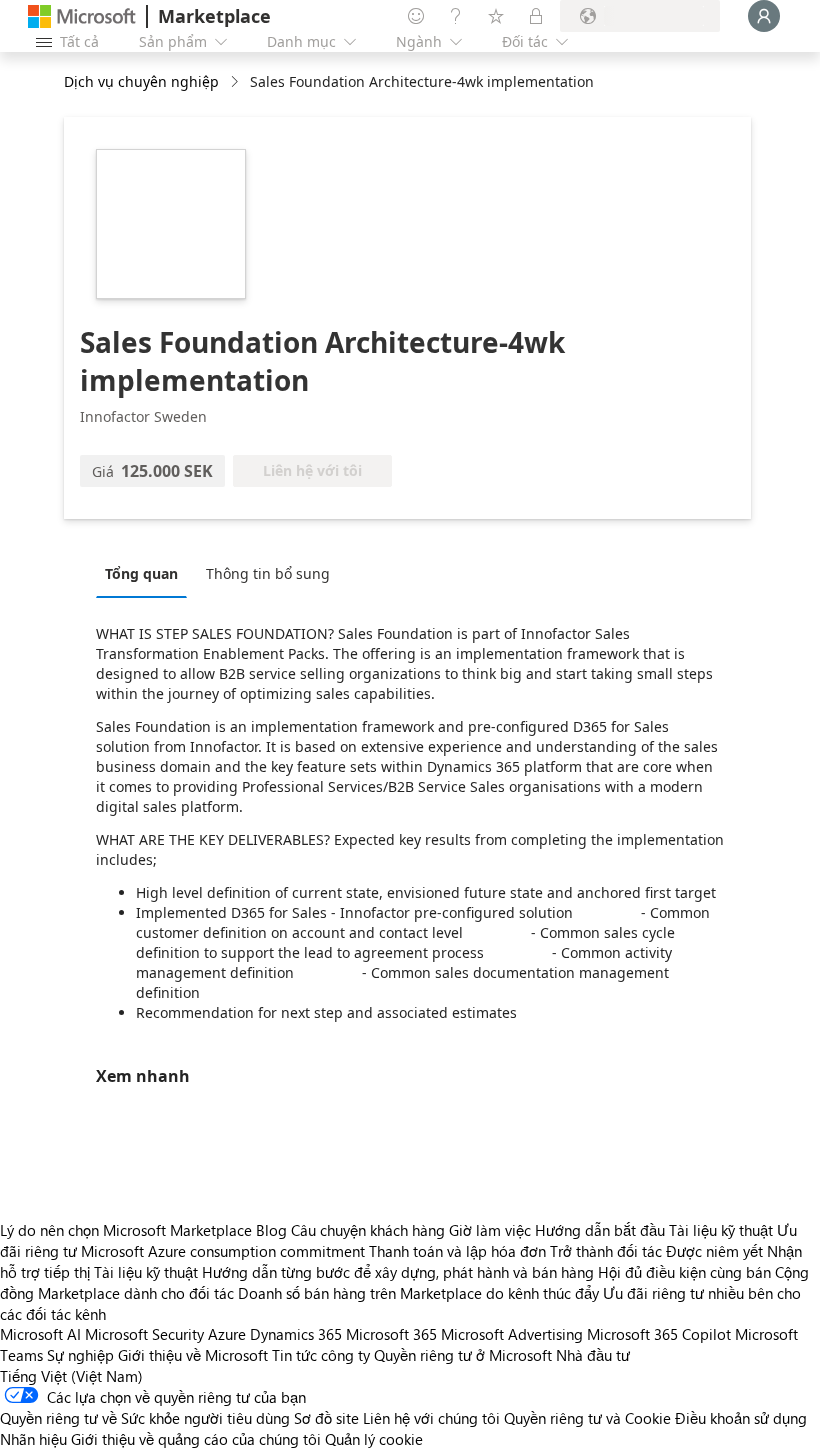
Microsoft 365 (391, 1334)
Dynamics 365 (296, 1334)
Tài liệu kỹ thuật (721, 1230)
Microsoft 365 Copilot (659, 1334)
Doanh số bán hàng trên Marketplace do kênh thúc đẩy (418, 1293)
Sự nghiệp (80, 1355)
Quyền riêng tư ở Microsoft (463, 1355)
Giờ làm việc (490, 1230)
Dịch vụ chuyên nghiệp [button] (141, 81)
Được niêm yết (714, 1251)
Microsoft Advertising (512, 1334)
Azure (227, 1334)
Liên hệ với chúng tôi (431, 1418)
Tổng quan (141, 573)
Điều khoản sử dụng (741, 1418)
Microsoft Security (144, 1334)
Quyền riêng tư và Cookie (587, 1418)
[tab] (146, 573)
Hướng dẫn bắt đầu (600, 1230)
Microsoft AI (40, 1334)
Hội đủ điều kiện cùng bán (684, 1272)
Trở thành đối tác (606, 1251)
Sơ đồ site (326, 1418)
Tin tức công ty (321, 1355)
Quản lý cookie (374, 1439)
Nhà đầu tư (593, 1355)
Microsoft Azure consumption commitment (225, 1251)
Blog (271, 1230)
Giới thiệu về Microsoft (193, 1355)
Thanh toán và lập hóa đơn (457, 1251)
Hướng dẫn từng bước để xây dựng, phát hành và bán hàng (398, 1272)
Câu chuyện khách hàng (368, 1230)
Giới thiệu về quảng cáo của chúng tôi (196, 1439)
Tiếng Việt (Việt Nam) (71, 1376)
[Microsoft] (82, 16)
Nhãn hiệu (33, 1439)
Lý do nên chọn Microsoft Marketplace (126, 1230)
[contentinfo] (236, 82)
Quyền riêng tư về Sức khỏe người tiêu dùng (145, 1418)
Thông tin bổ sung (268, 573)
